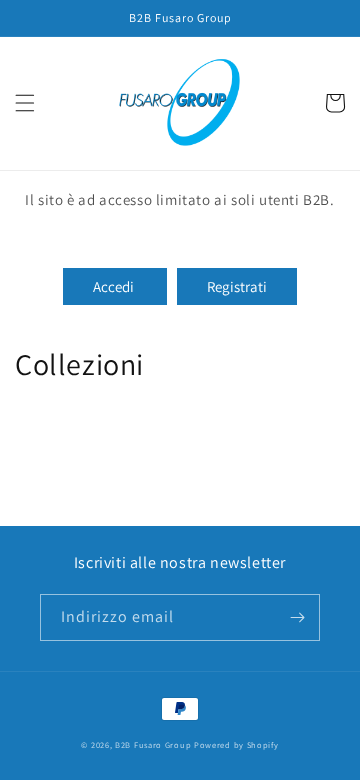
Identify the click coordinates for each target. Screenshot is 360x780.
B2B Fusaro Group (153, 744)
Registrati (237, 286)
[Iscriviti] (297, 617)
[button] (25, 103)
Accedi (115, 286)
